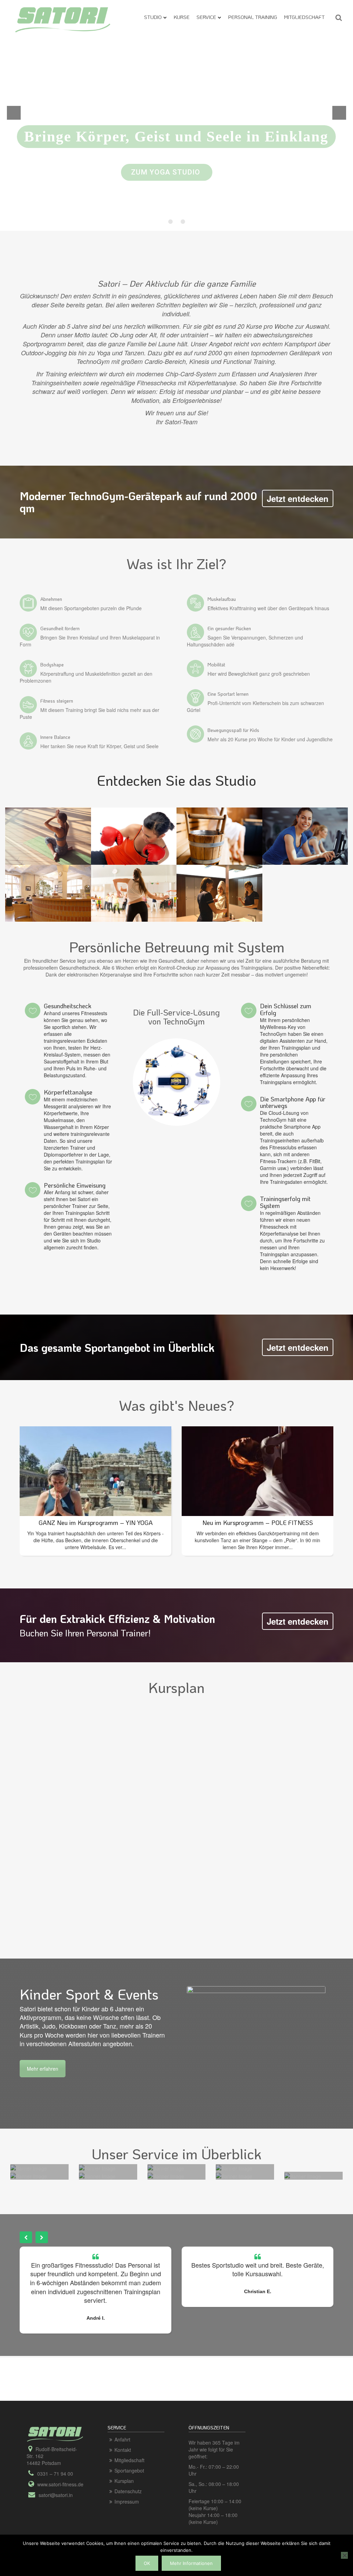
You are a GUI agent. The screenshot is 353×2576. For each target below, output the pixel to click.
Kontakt (123, 2450)
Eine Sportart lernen (228, 694)
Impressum (127, 2501)
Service (206, 17)
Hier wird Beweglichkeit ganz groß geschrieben (259, 674)
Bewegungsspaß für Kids (233, 730)
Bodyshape (52, 665)
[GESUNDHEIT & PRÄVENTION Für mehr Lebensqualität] (97, 2168)
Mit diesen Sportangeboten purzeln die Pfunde (91, 608)
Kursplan (124, 2481)
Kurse (182, 17)
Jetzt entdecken (298, 498)
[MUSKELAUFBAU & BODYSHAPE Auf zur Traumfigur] (29, 2175)
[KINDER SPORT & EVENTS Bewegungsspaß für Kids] (97, 2175)
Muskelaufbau (222, 599)
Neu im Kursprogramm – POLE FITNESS (96, 1523)
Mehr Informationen (191, 2563)
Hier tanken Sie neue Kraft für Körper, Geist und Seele (99, 746)
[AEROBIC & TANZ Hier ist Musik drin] (234, 2175)
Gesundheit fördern (60, 628)
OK (147, 2563)
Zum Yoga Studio (167, 172)
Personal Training (253, 17)
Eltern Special (258, 1523)
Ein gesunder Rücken (229, 628)
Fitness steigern (57, 701)
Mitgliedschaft (304, 17)
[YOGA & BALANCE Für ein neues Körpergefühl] (29, 2168)
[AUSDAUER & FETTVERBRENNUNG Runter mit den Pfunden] (166, 2175)
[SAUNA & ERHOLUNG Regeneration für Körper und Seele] (166, 2168)
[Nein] (344, 2555)
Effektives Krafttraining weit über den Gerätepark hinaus (268, 608)
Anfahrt (122, 2439)
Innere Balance (55, 737)
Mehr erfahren (43, 2069)
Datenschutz (128, 2491)
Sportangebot (129, 2470)
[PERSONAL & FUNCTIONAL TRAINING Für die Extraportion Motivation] (234, 2168)
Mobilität (216, 665)
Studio (153, 17)
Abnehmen (51, 599)
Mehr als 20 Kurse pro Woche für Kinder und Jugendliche (270, 739)
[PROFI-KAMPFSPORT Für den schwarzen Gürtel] (303, 2175)
